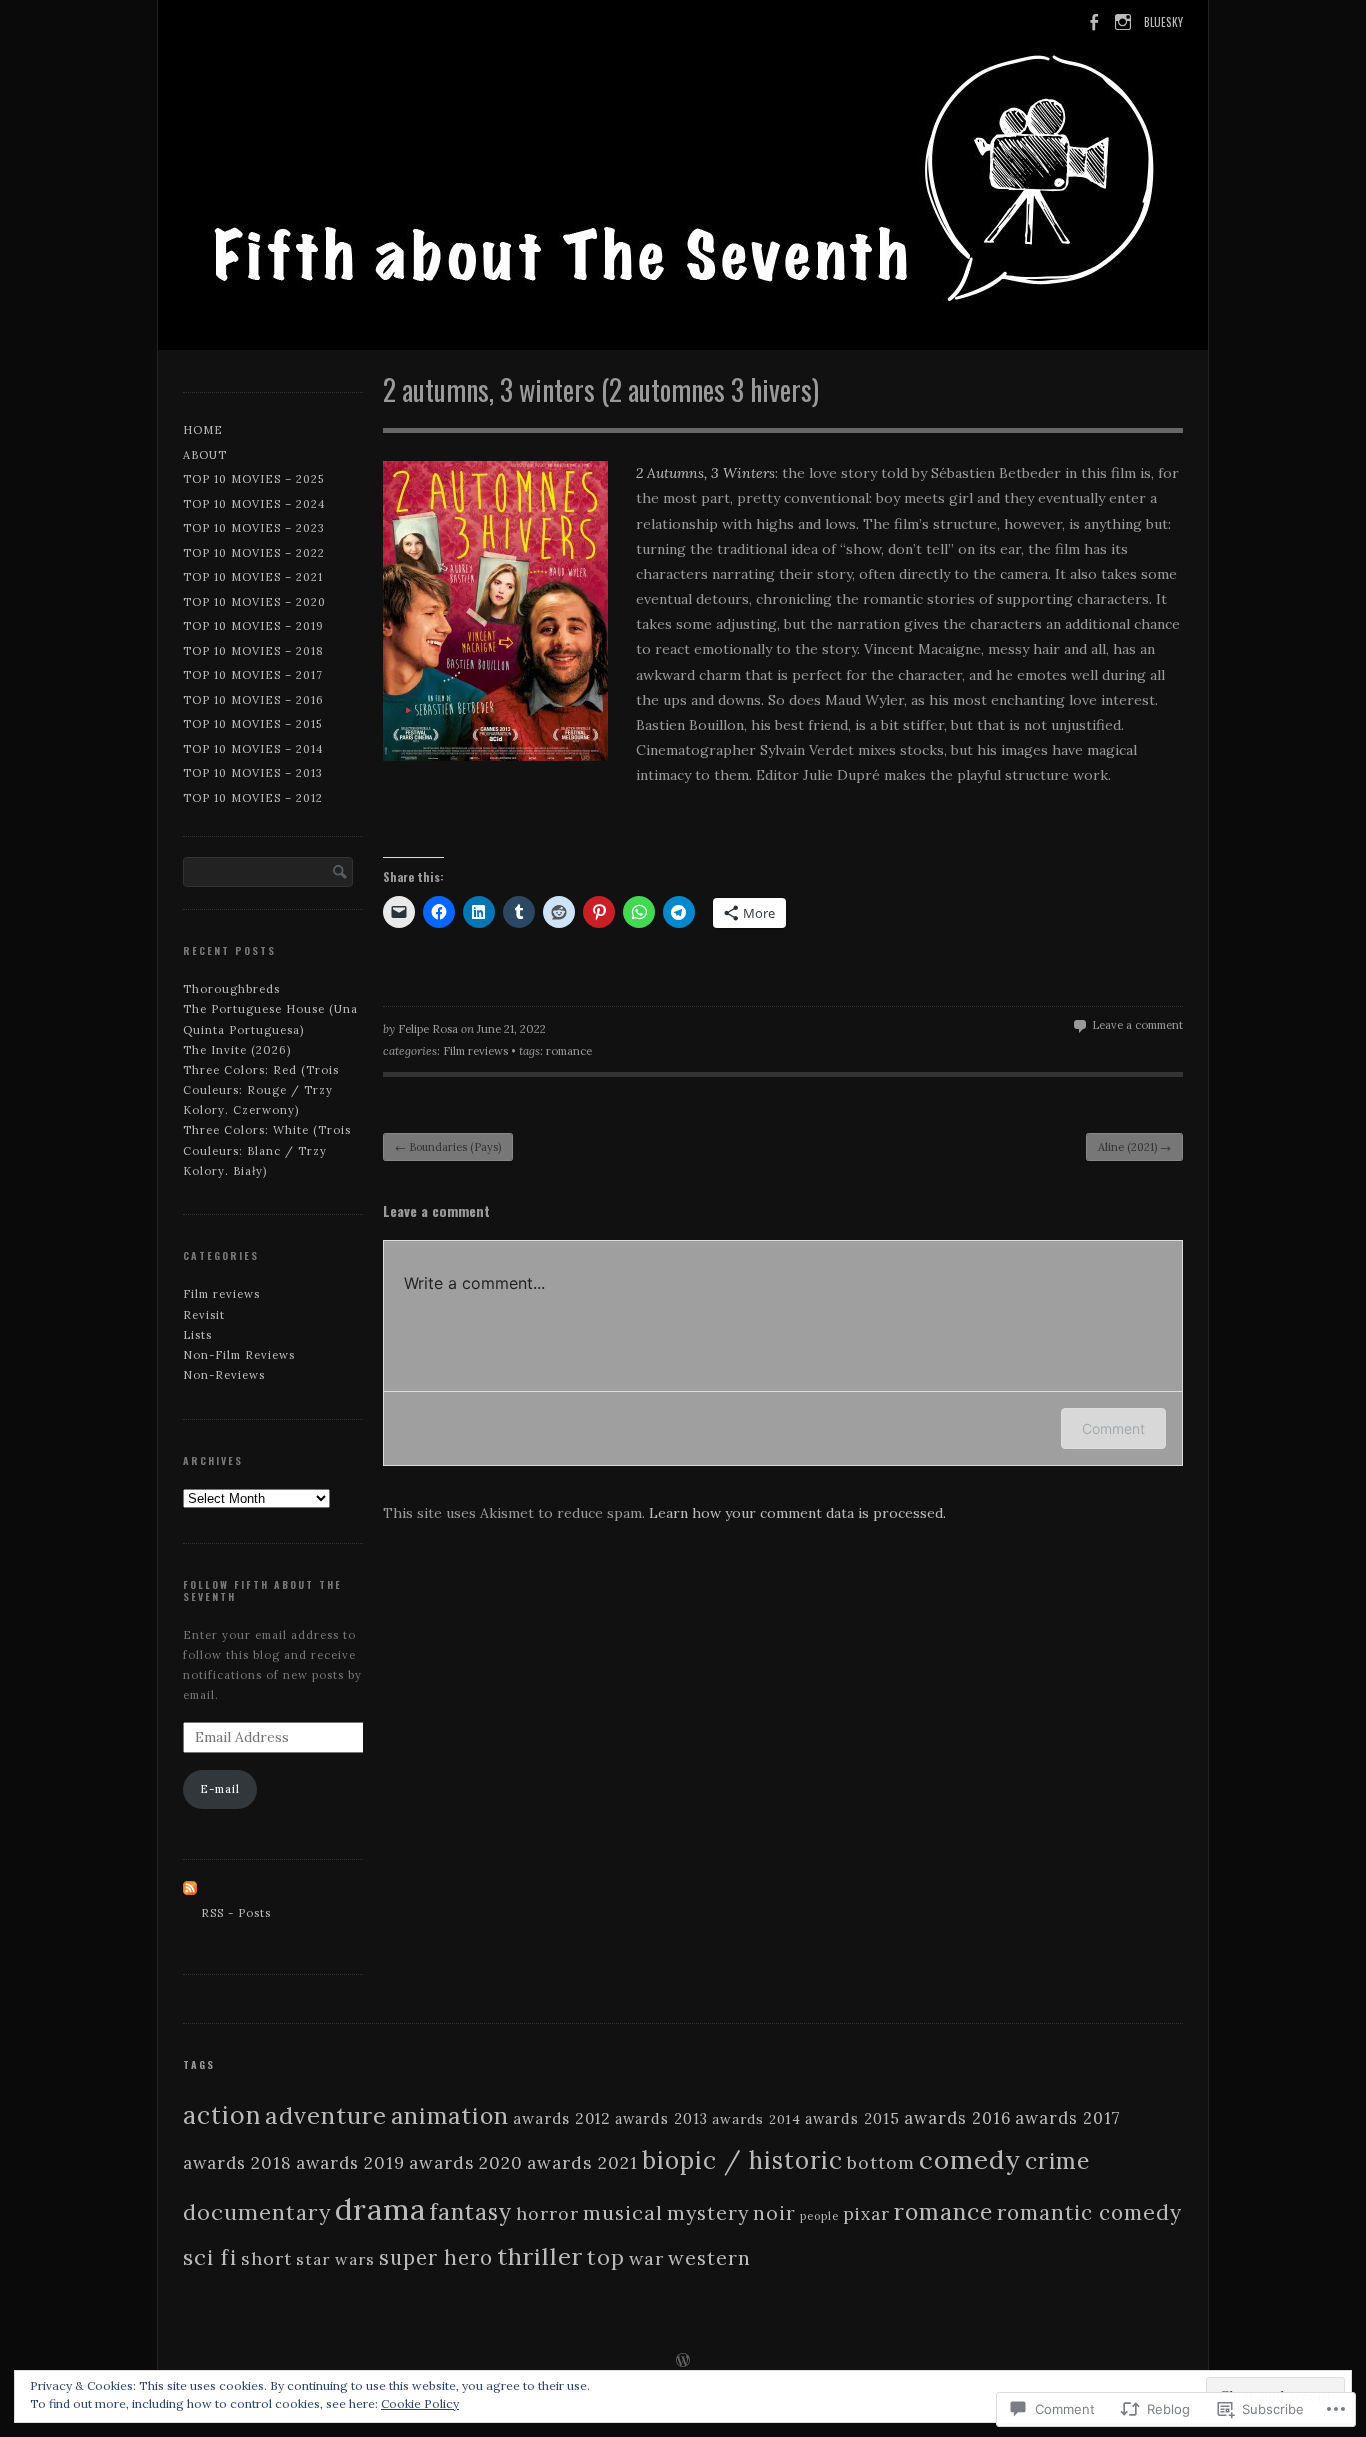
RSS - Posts (236, 1913)
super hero (436, 2257)
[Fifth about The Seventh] (683, 179)
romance (569, 1051)
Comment (1113, 1428)
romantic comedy (1089, 2212)
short (266, 2258)
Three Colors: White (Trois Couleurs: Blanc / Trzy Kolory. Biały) (267, 1150)
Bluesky (1163, 22)
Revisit (204, 1315)
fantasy (471, 2211)
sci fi (210, 2257)
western (709, 2257)
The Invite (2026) (237, 1050)
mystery (708, 2212)
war (646, 2258)
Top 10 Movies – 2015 (252, 724)
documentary (257, 2212)
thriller (540, 2256)
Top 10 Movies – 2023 (254, 528)
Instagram (1122, 32)
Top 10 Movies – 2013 (253, 773)
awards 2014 (756, 2119)
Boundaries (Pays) (448, 1147)
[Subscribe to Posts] (190, 1913)
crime (1057, 2160)
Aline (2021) (1134, 1147)
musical (623, 2212)
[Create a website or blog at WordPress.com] (683, 2362)
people (819, 2216)
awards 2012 (562, 2118)
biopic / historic (742, 2160)
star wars (335, 2259)
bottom (881, 2162)
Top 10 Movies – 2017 (253, 675)
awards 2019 (350, 2163)
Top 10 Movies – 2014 (253, 749)
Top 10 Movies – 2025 (253, 479)
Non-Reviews (224, 1375)
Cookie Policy (420, 2403)
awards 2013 (661, 2119)
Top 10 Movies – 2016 (253, 700)
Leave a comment (1137, 1025)
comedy (970, 2159)
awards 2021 (582, 2163)
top (606, 2257)
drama (380, 2209)
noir (774, 2213)
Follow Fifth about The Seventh (262, 1590)
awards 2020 (466, 2163)
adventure (326, 2115)
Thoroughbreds (231, 989)
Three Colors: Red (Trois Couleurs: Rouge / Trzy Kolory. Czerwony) (261, 1090)
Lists (197, 1335)
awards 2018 (237, 2163)
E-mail (220, 1789)
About (205, 455)
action (222, 2115)
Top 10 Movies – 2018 (253, 651)
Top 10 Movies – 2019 (253, 626)
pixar (866, 2214)
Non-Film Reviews (239, 1355)
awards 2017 (1068, 2118)
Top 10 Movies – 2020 (254, 602)
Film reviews (475, 1051)
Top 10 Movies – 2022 (254, 553)
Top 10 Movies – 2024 (254, 504)
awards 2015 (852, 2119)
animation (450, 2115)
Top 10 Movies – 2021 (253, 577)
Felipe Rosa (428, 1029)
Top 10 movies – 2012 (253, 798)
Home (203, 430)
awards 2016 (957, 2118)
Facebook (1091, 32)
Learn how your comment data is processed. (797, 1513)
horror (547, 2213)
